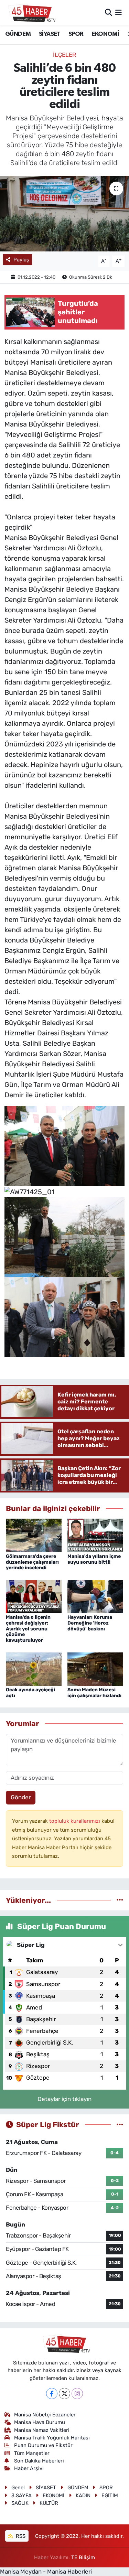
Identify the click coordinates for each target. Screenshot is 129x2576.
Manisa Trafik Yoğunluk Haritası (52, 2438)
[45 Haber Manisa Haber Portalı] (30, 13)
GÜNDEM (18, 34)
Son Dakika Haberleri (39, 2461)
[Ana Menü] (119, 12)
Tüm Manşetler (32, 2453)
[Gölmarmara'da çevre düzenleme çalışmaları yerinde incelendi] (34, 1535)
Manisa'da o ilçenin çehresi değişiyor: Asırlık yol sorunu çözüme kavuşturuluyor (28, 1629)
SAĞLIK (20, 2503)
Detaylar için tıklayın (64, 2099)
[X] (64, 2394)
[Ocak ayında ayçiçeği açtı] (34, 1669)
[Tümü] (120, 1900)
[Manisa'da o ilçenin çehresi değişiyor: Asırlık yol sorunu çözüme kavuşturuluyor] (34, 1596)
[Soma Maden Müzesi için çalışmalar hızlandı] (95, 1669)
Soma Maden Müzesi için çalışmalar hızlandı (94, 1693)
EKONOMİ (105, 34)
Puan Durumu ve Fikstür (43, 2445)
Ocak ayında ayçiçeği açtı (30, 1693)
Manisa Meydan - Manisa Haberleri (46, 2572)
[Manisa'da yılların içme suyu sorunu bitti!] (95, 1535)
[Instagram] (77, 2394)
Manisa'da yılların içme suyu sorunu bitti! (94, 1559)
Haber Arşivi (29, 2468)
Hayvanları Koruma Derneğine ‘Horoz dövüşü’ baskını (90, 1623)
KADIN (83, 2496)
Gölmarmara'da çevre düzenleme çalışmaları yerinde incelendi (32, 1562)
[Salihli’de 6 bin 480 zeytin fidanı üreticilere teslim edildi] (64, 214)
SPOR (76, 34)
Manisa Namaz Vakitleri (42, 2430)
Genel (18, 2488)
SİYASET (50, 34)
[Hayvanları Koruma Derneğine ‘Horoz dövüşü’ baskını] (95, 1596)
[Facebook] (52, 2394)
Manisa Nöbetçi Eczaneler (45, 2415)
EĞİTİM (110, 2496)
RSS (20, 2536)
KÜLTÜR (49, 2503)
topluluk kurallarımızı (75, 1821)
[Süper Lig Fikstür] (120, 2124)
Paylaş (21, 260)
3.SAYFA (21, 2496)
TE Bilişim (83, 2557)
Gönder (21, 1797)
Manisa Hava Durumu (40, 2422)
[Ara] (109, 12)
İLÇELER (64, 55)
